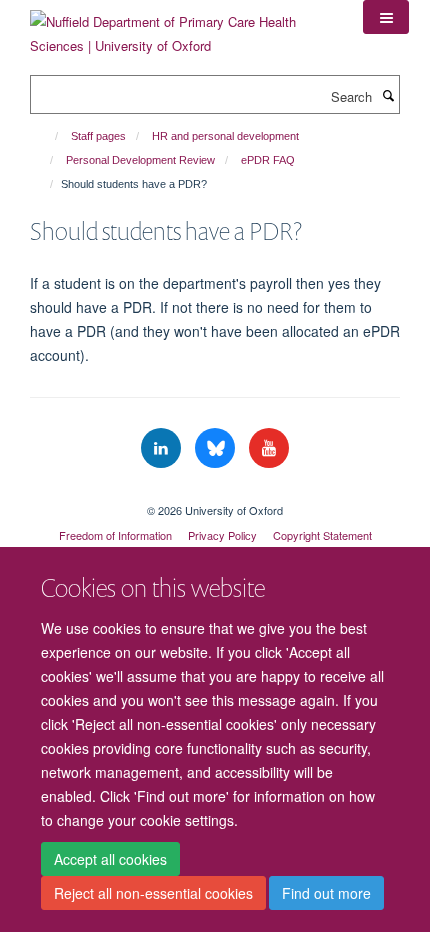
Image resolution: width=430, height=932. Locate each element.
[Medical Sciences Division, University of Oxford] (215, 493)
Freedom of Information (115, 535)
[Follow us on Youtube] (269, 448)
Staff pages (98, 136)
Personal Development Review (140, 160)
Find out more (326, 893)
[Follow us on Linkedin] (163, 448)
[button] (386, 17)
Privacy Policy (222, 535)
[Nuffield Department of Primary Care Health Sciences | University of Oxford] (181, 26)
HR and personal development (225, 136)
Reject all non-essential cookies (153, 893)
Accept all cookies (110, 859)
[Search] (388, 95)
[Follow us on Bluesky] (217, 448)
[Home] (47, 136)
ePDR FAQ (268, 160)
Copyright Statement (322, 535)
